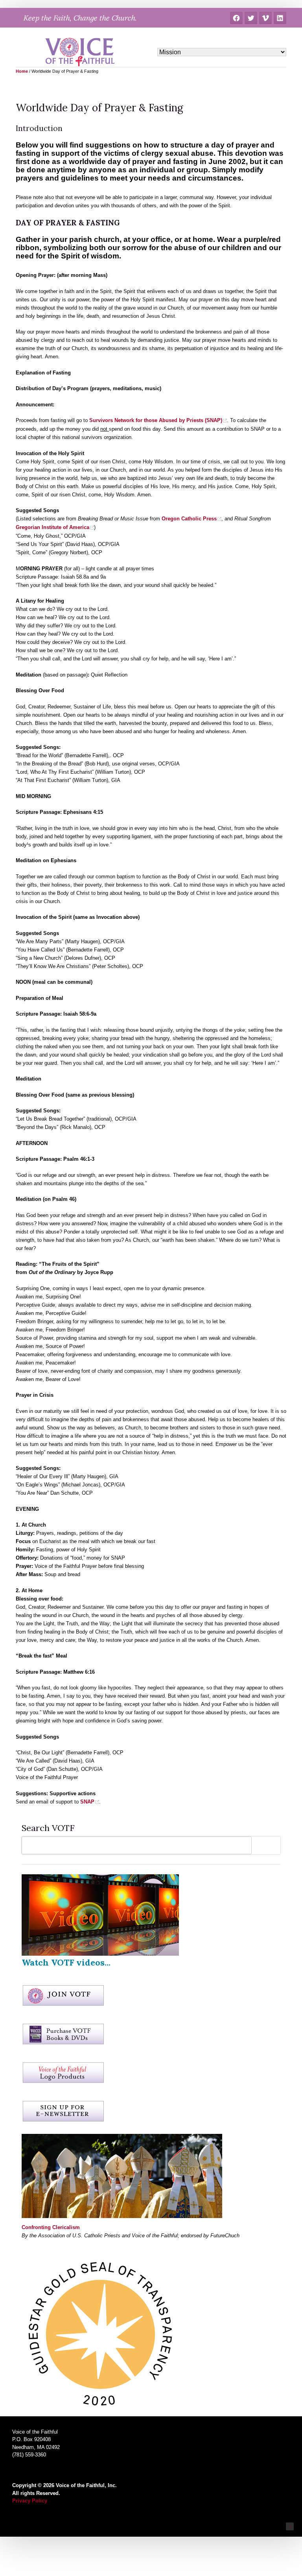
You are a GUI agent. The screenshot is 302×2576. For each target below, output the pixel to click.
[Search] (268, 1845)
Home (22, 71)
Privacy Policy (30, 2501)
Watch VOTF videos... (66, 1962)
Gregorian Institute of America (52, 527)
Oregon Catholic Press (189, 519)
